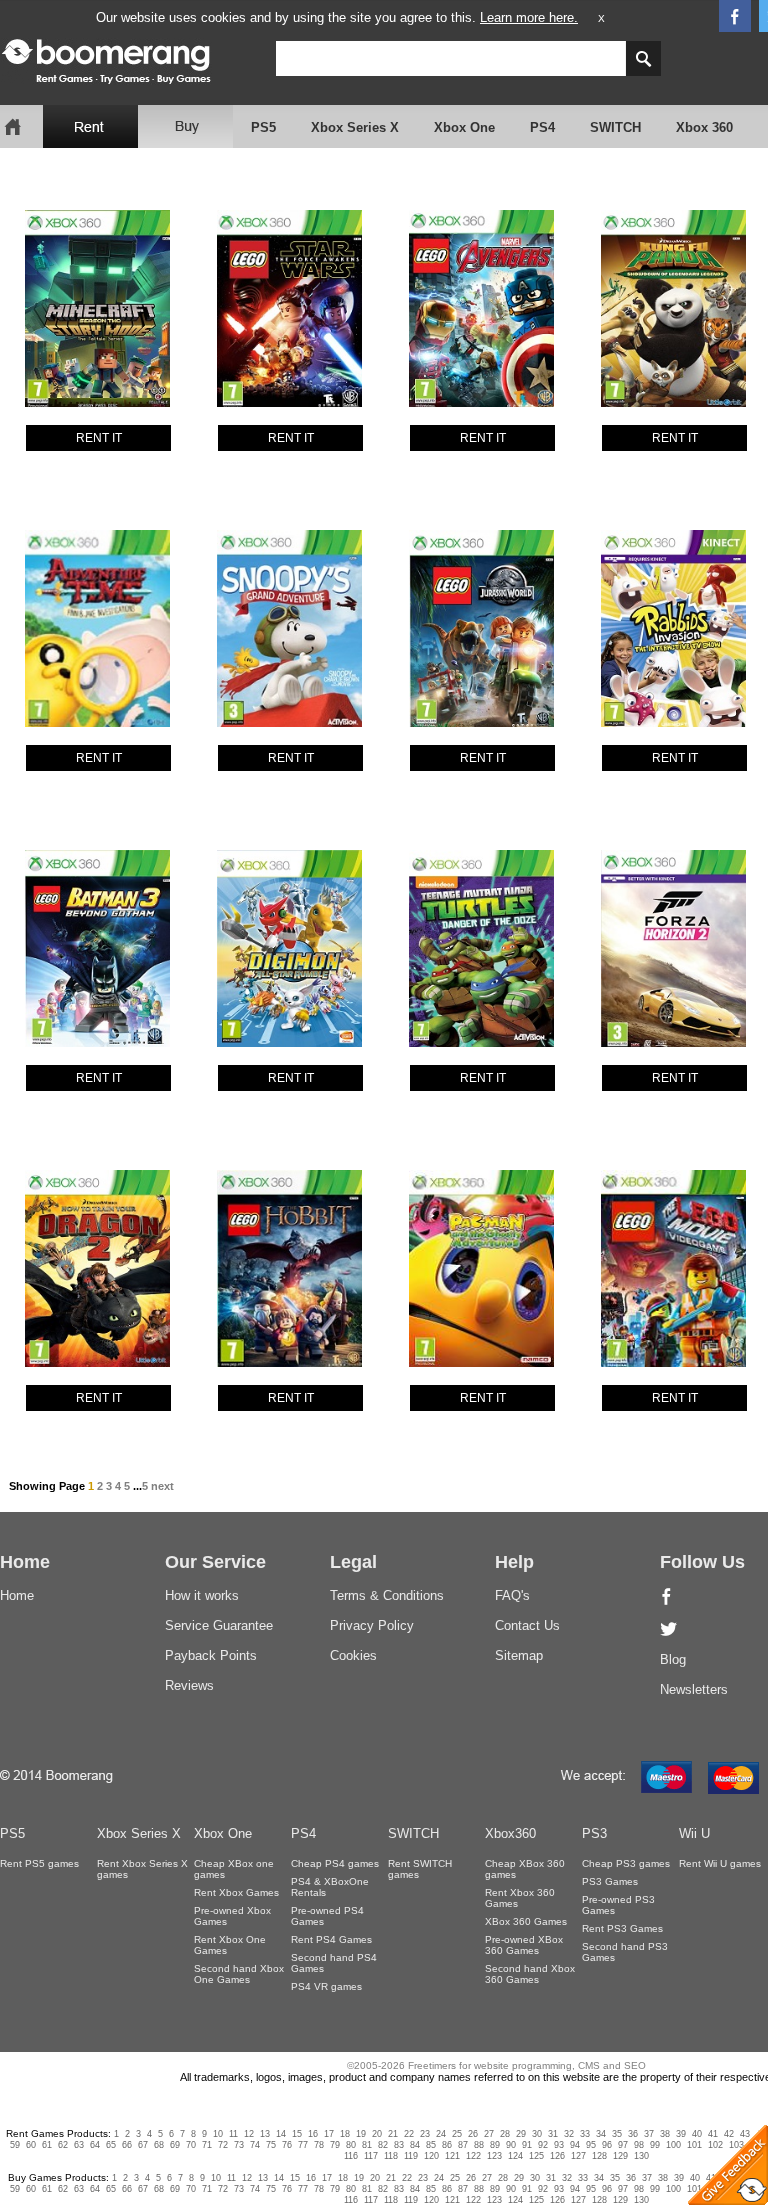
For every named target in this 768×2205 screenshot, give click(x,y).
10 (218, 2134)
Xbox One (464, 127)
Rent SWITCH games (420, 1869)
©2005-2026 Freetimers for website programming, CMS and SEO (496, 2065)
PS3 (594, 1833)
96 (607, 2145)
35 (617, 2134)
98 (639, 2145)
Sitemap (519, 1655)
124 (515, 2156)
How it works (202, 1595)
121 (452, 2156)
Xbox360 (510, 1833)
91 (527, 2145)
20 (377, 2134)
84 (415, 2145)
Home (17, 1595)
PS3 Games (610, 1881)
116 (351, 2156)
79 (335, 2145)
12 (249, 2134)
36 (633, 2134)
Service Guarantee (219, 1625)
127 (578, 2156)
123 (494, 2156)
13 (265, 2134)
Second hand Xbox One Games (239, 1974)
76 (287, 2145)
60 (31, 2145)
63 (79, 2145)
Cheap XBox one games (234, 1869)
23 (425, 2134)
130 (641, 2156)
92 (543, 2145)
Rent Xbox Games (236, 1892)
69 (175, 2145)
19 (361, 2134)
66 (127, 2145)
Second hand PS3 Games (625, 1952)
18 (345, 2134)
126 (557, 2156)
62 (63, 2145)
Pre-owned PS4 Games (327, 1916)
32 (569, 2134)
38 (665, 2134)
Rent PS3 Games (622, 1928)
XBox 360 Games (526, 1921)
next (162, 1486)
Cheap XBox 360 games (525, 1869)
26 (473, 2134)
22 (409, 2134)
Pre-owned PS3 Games (618, 1905)
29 (521, 2134)
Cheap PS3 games (626, 1863)
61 (47, 2145)
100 (673, 2145)
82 (383, 2145)
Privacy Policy (372, 1625)
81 (367, 2145)
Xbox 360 (704, 127)
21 (393, 2134)
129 (620, 2156)
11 (233, 2134)
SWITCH (615, 127)
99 (655, 2145)
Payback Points (211, 1655)
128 (599, 2156)
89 (495, 2145)
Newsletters (694, 1689)
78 (319, 2145)
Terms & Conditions (387, 1595)
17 (329, 2134)
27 (489, 2134)
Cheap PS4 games (335, 1863)
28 (505, 2134)
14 (281, 2134)
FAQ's (512, 1595)
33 (585, 2134)
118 (391, 2156)
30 (537, 2134)
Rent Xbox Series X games (142, 1869)
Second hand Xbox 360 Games (530, 1974)
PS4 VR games (326, 1986)
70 (191, 2145)
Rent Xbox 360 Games (520, 1898)
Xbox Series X (355, 127)
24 (441, 2134)
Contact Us (527, 1625)
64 (95, 2145)
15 (297, 2134)
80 (351, 2145)
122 (473, 2156)
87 (463, 2145)
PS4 (542, 127)
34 (601, 2134)
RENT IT (99, 438)
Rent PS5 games (39, 1863)
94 (575, 2145)
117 (371, 2156)
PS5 (263, 127)
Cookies (353, 1655)
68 (159, 2145)
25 (457, 2134)
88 (479, 2145)
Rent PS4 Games (331, 1939)
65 (111, 2145)
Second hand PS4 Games (334, 1963)
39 (681, 2134)
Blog (673, 1659)
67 (143, 2145)
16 (313, 2134)
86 (447, 2145)
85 (431, 2145)
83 (399, 2145)
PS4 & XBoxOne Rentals (330, 1887)
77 (303, 2145)
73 (239, 2145)
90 (511, 2145)
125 (536, 2156)
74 (255, 2145)
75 (271, 2145)
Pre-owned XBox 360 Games (524, 1945)
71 (207, 2145)
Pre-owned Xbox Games (232, 1916)
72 (223, 2145)
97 (623, 2145)
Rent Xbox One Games (230, 1945)
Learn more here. (529, 17)
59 (15, 2145)
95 (591, 2145)
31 (553, 2134)
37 (649, 2134)
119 (411, 2156)
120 (431, 2156)
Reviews (189, 1685)
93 (559, 2145)
